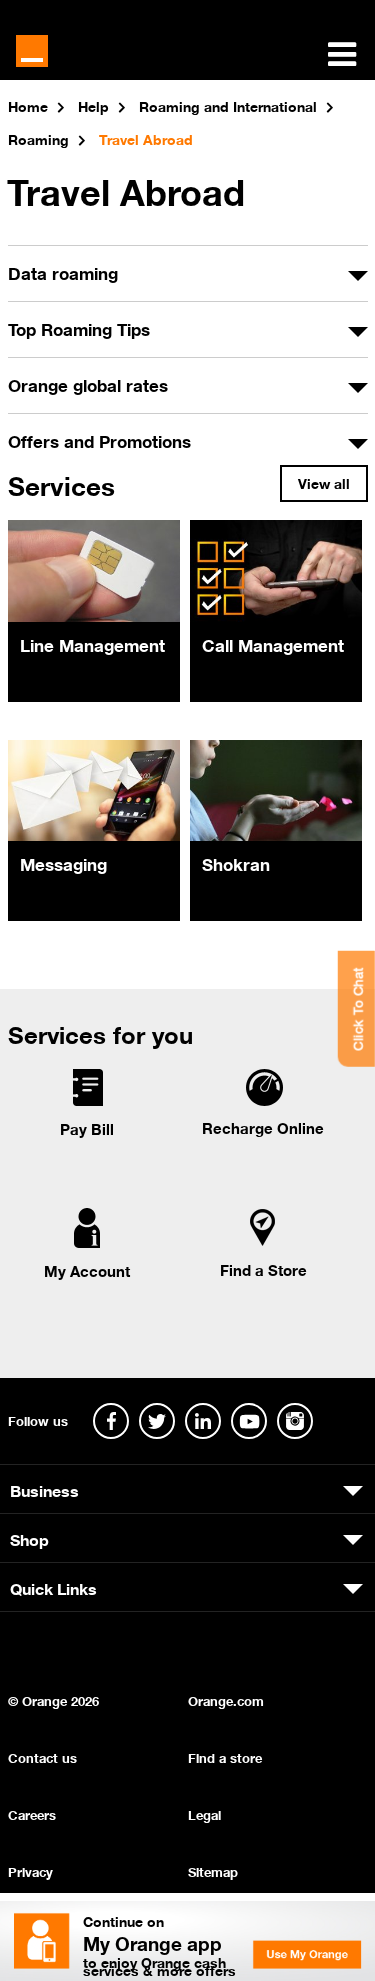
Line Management (92, 644)
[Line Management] (94, 570)
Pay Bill (87, 1128)
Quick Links (53, 1587)
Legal (204, 1813)
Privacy (30, 1870)
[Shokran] (276, 790)
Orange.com (226, 1699)
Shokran (236, 863)
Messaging (63, 863)
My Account (87, 1270)
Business (44, 1489)
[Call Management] (276, 570)
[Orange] (32, 51)
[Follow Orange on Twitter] (157, 1421)
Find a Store (263, 1269)
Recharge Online (263, 1127)
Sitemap (213, 1870)
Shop (29, 1538)
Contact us (42, 1756)
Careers (32, 1813)
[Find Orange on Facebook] (111, 1421)
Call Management (273, 644)
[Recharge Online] (263, 1100)
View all (324, 482)
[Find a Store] (263, 1242)
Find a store (225, 1756)
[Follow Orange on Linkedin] (203, 1421)
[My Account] (87, 1243)
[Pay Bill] (87, 1101)
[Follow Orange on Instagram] (295, 1421)
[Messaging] (94, 790)
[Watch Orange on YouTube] (249, 1421)
